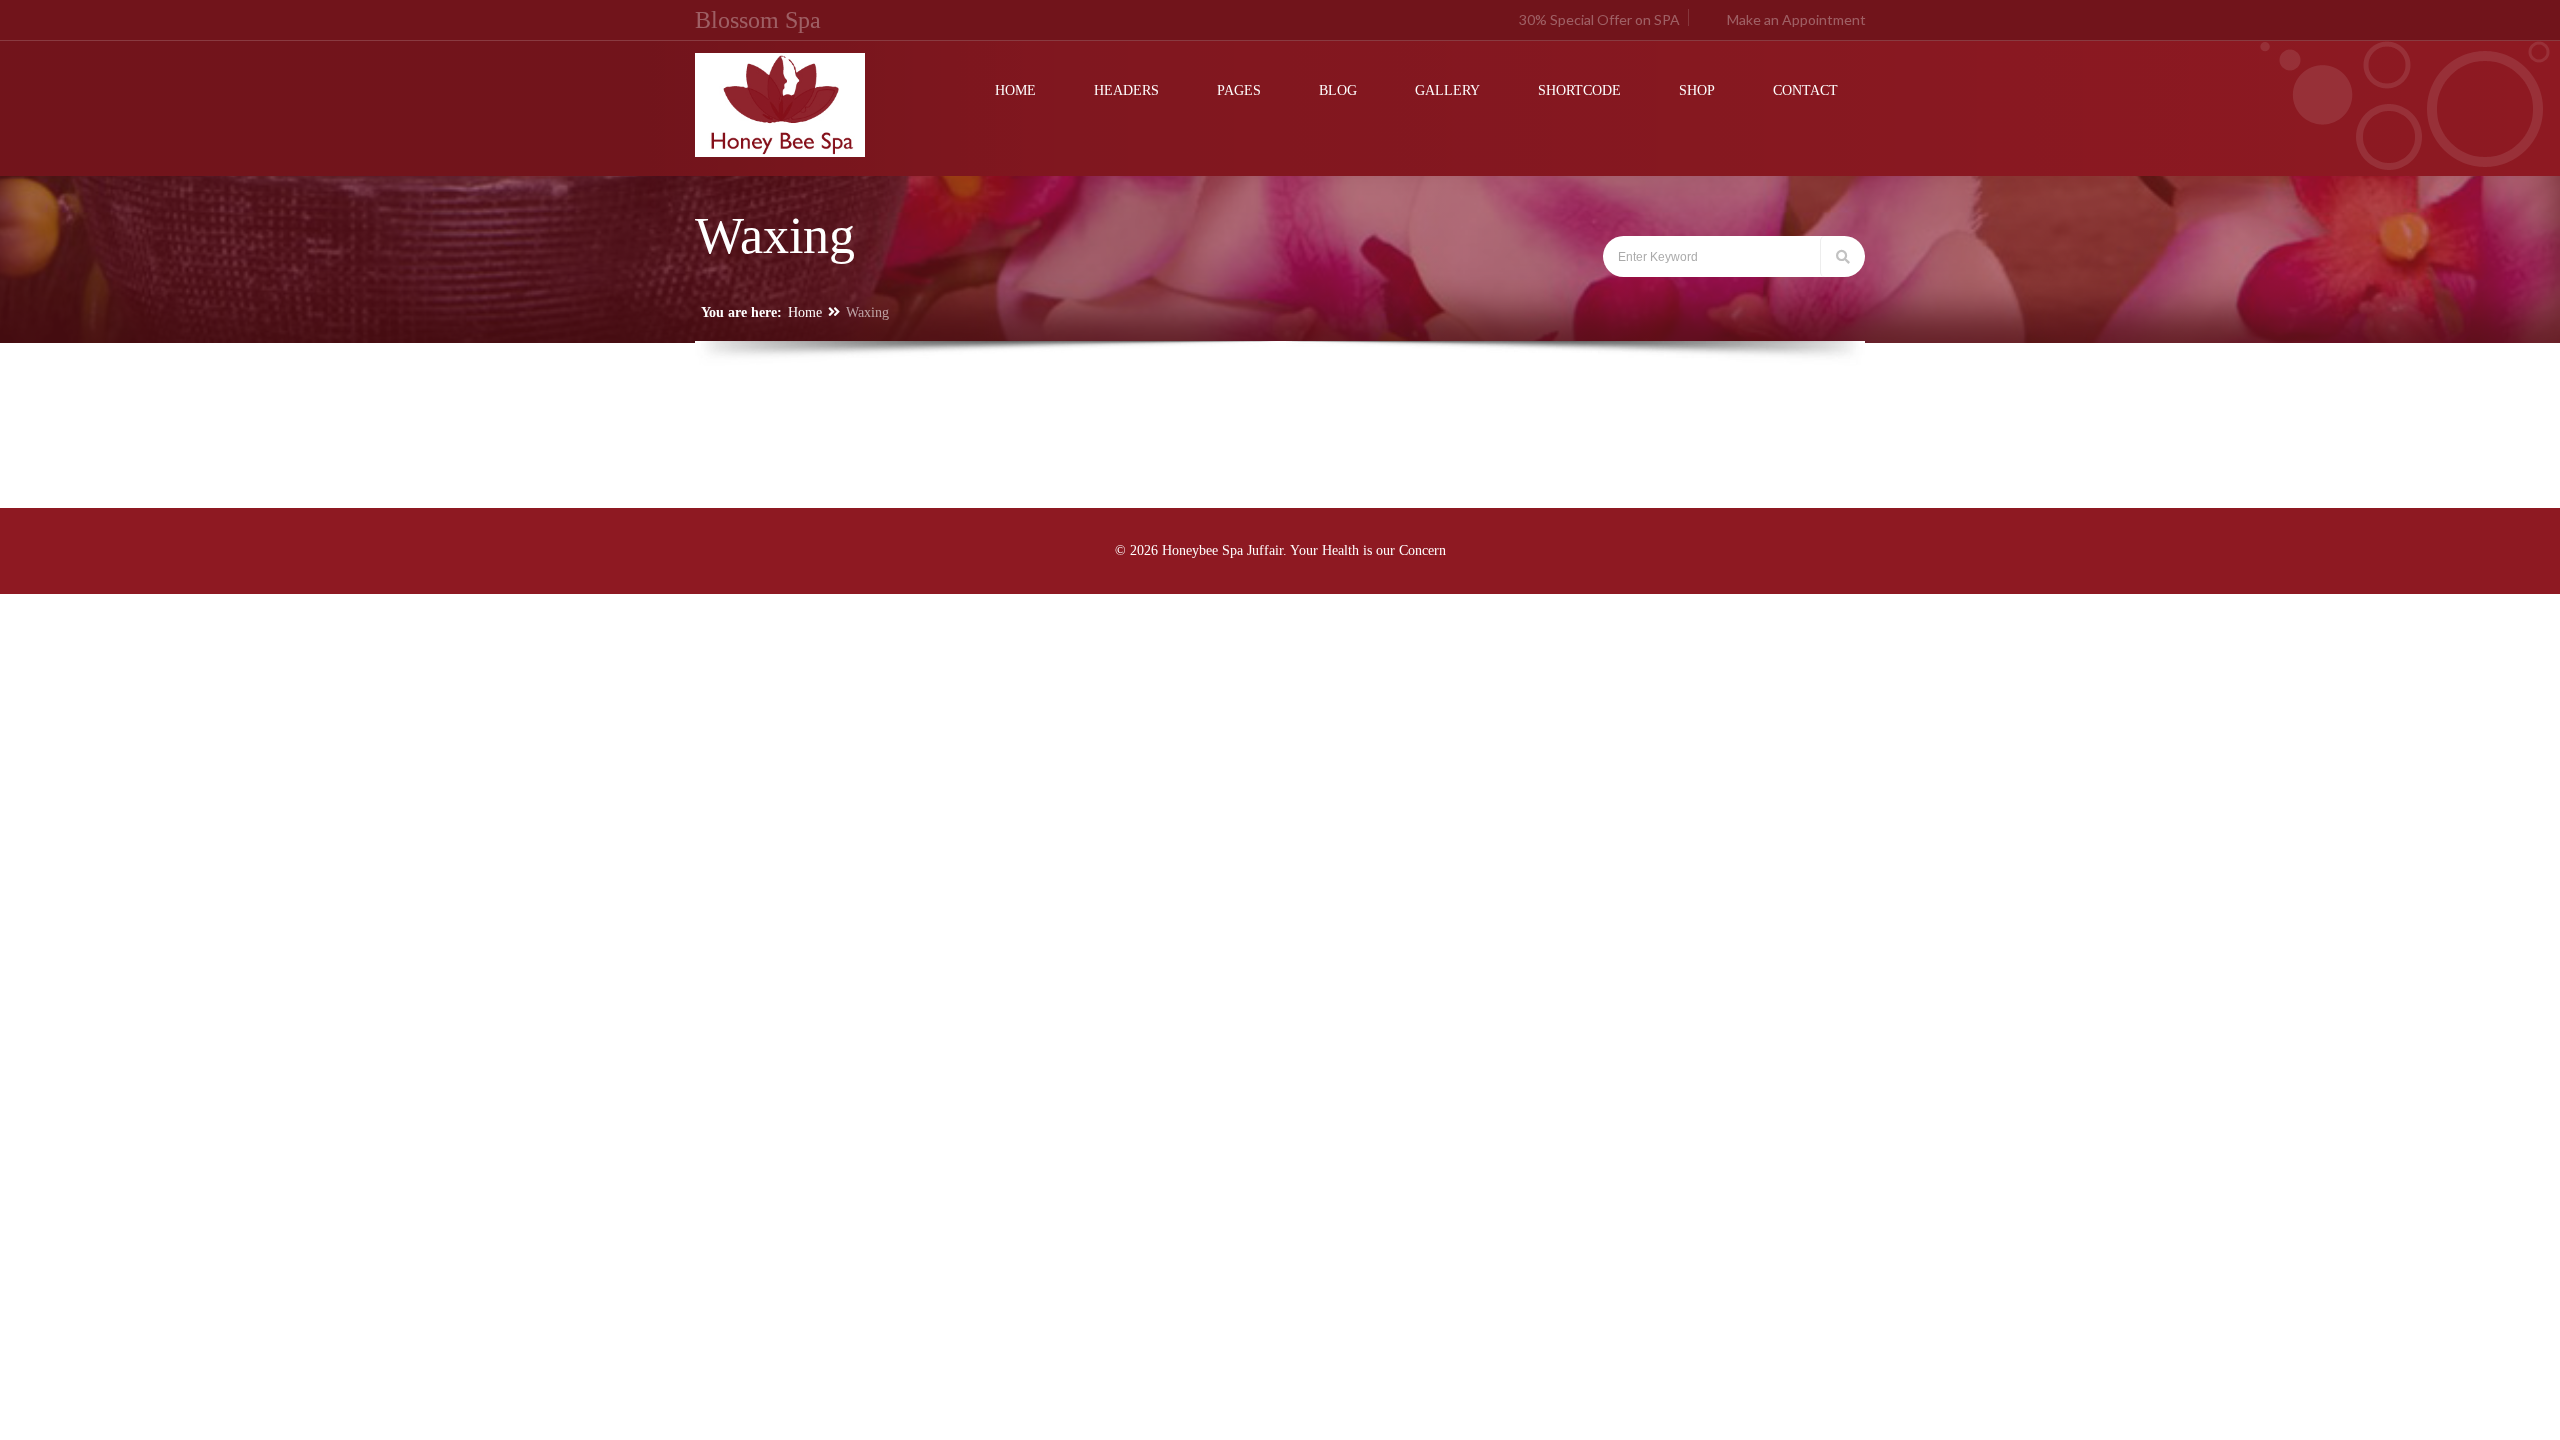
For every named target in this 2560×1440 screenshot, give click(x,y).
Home (805, 312)
